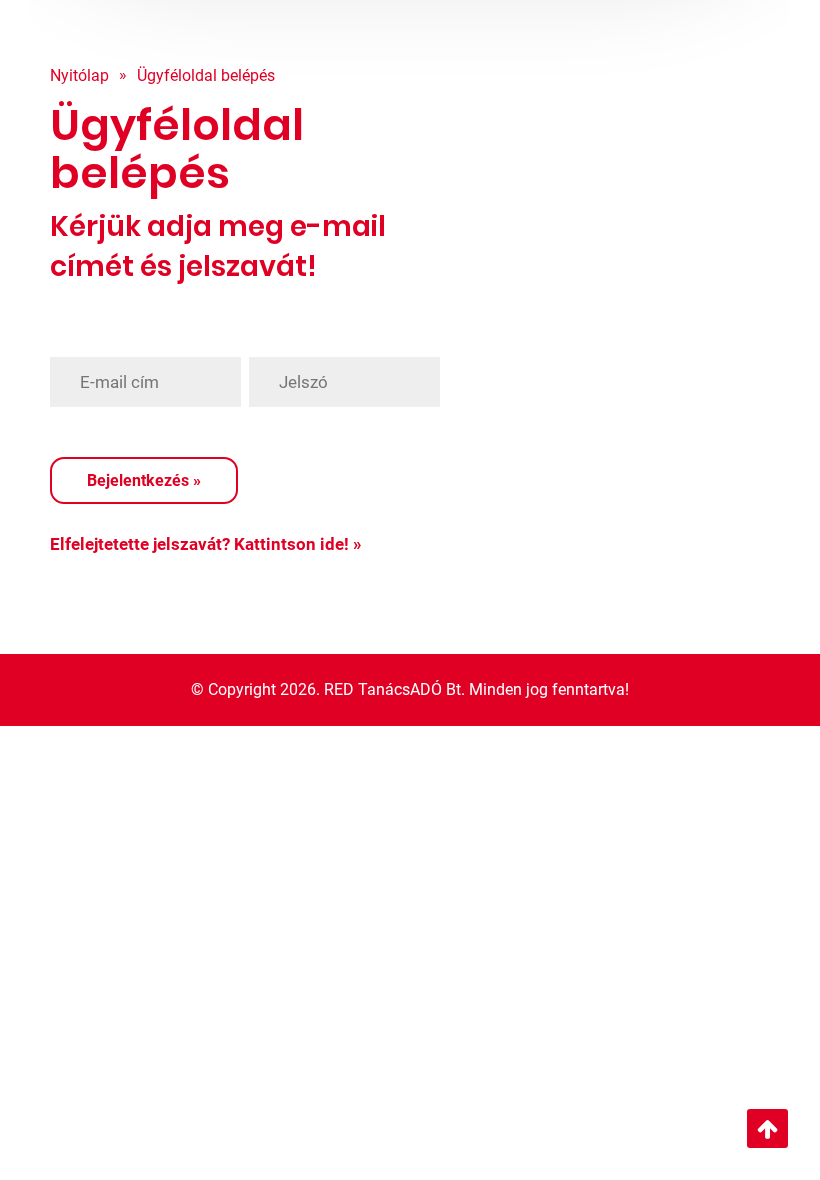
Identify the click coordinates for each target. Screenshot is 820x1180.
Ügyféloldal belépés (206, 75)
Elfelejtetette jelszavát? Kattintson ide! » (205, 544)
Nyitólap (79, 75)
